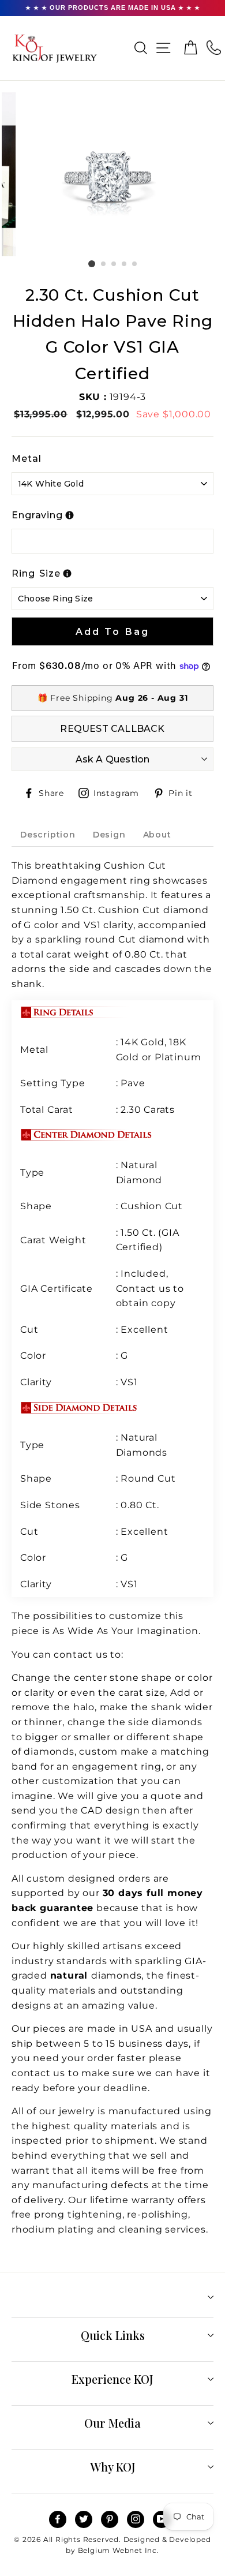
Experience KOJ (112, 2379)
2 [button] (104, 264)
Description (48, 835)
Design (109, 835)
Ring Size (36, 573)
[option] (112, 174)
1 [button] (92, 264)
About (157, 835)
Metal (27, 459)
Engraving (37, 515)
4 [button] (125, 264)
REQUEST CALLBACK (112, 729)
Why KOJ (113, 2467)
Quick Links (113, 2335)
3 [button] (114, 264)
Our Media (112, 2423)
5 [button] (135, 264)
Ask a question (113, 759)
